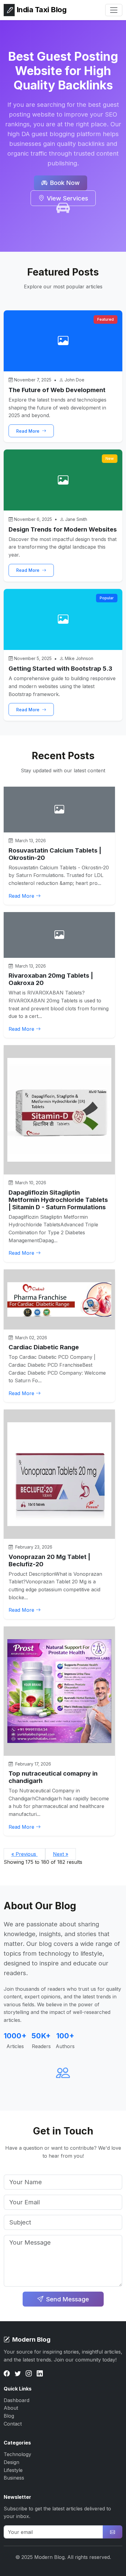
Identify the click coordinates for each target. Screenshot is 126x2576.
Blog (9, 2416)
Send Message (67, 2299)
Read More (28, 431)
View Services (67, 198)
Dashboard (17, 2400)
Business (14, 2478)
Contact (13, 2424)
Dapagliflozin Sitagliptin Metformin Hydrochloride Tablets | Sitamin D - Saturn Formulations (58, 1200)
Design (11, 2462)
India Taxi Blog (41, 10)
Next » (61, 1854)
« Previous (24, 1854)
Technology (17, 2454)
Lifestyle (13, 2470)
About (11, 2408)
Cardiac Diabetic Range (44, 1347)
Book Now (65, 183)
